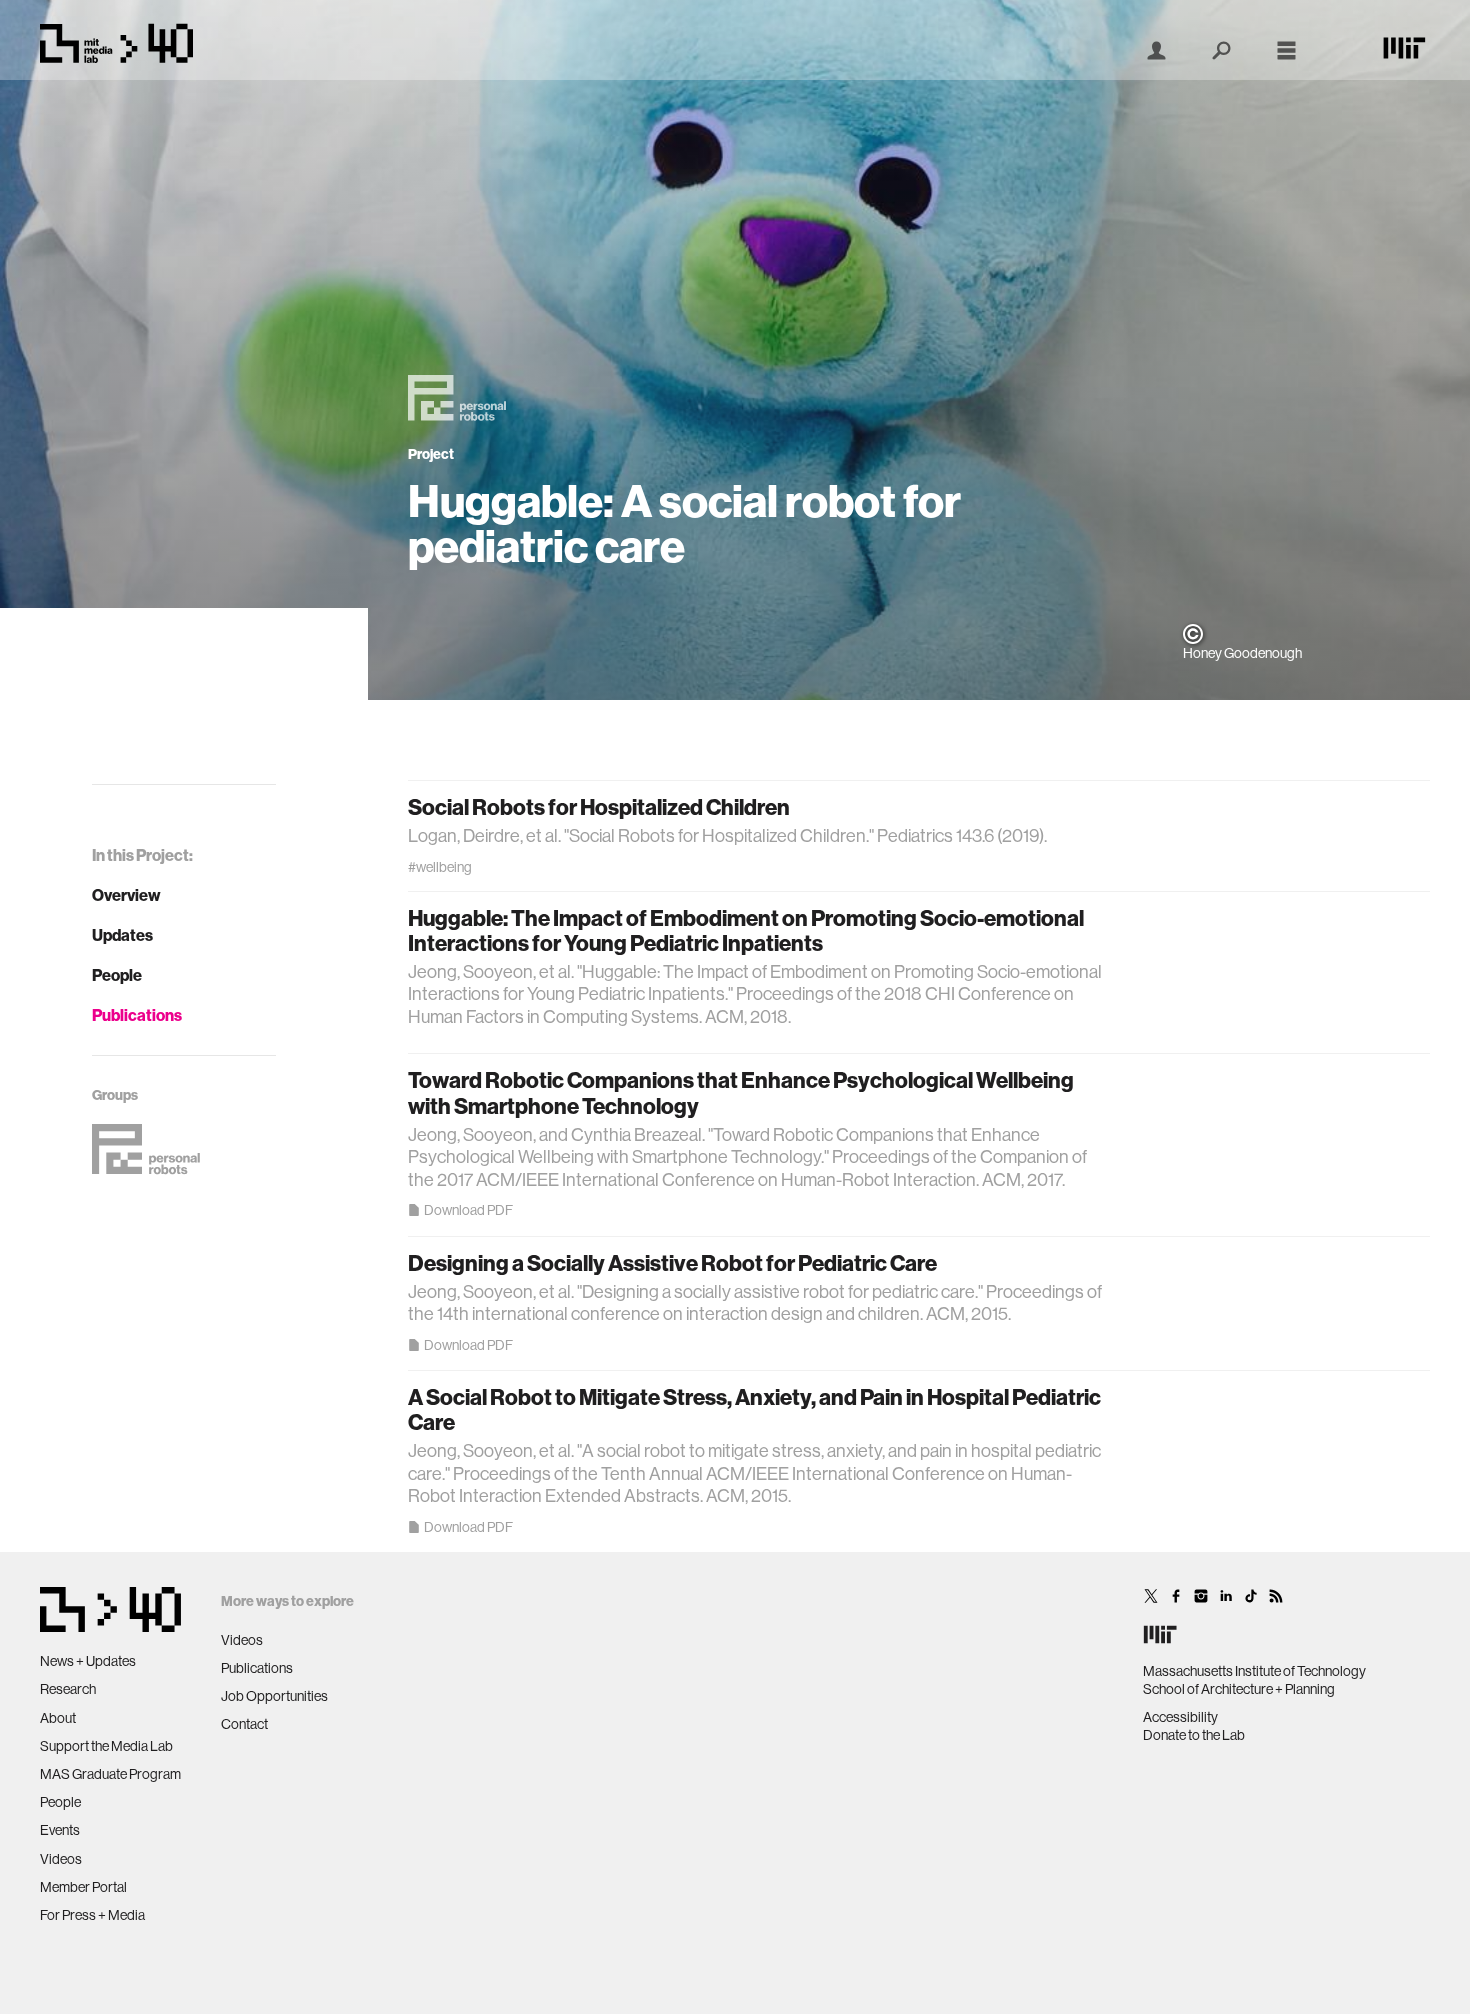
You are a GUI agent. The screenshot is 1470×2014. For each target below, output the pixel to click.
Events (60, 1830)
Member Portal (83, 1887)
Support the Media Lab (106, 1746)
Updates (122, 935)
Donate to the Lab (1194, 1735)
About (58, 1718)
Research (68, 1689)
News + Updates (88, 1661)
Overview (126, 895)
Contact (244, 1724)
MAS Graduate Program (110, 1774)
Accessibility (1180, 1717)
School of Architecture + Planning (1239, 1689)
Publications (137, 1015)
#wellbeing (440, 867)
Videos (61, 1859)
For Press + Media (92, 1915)
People (117, 975)
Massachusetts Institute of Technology (1254, 1671)
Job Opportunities (274, 1696)
